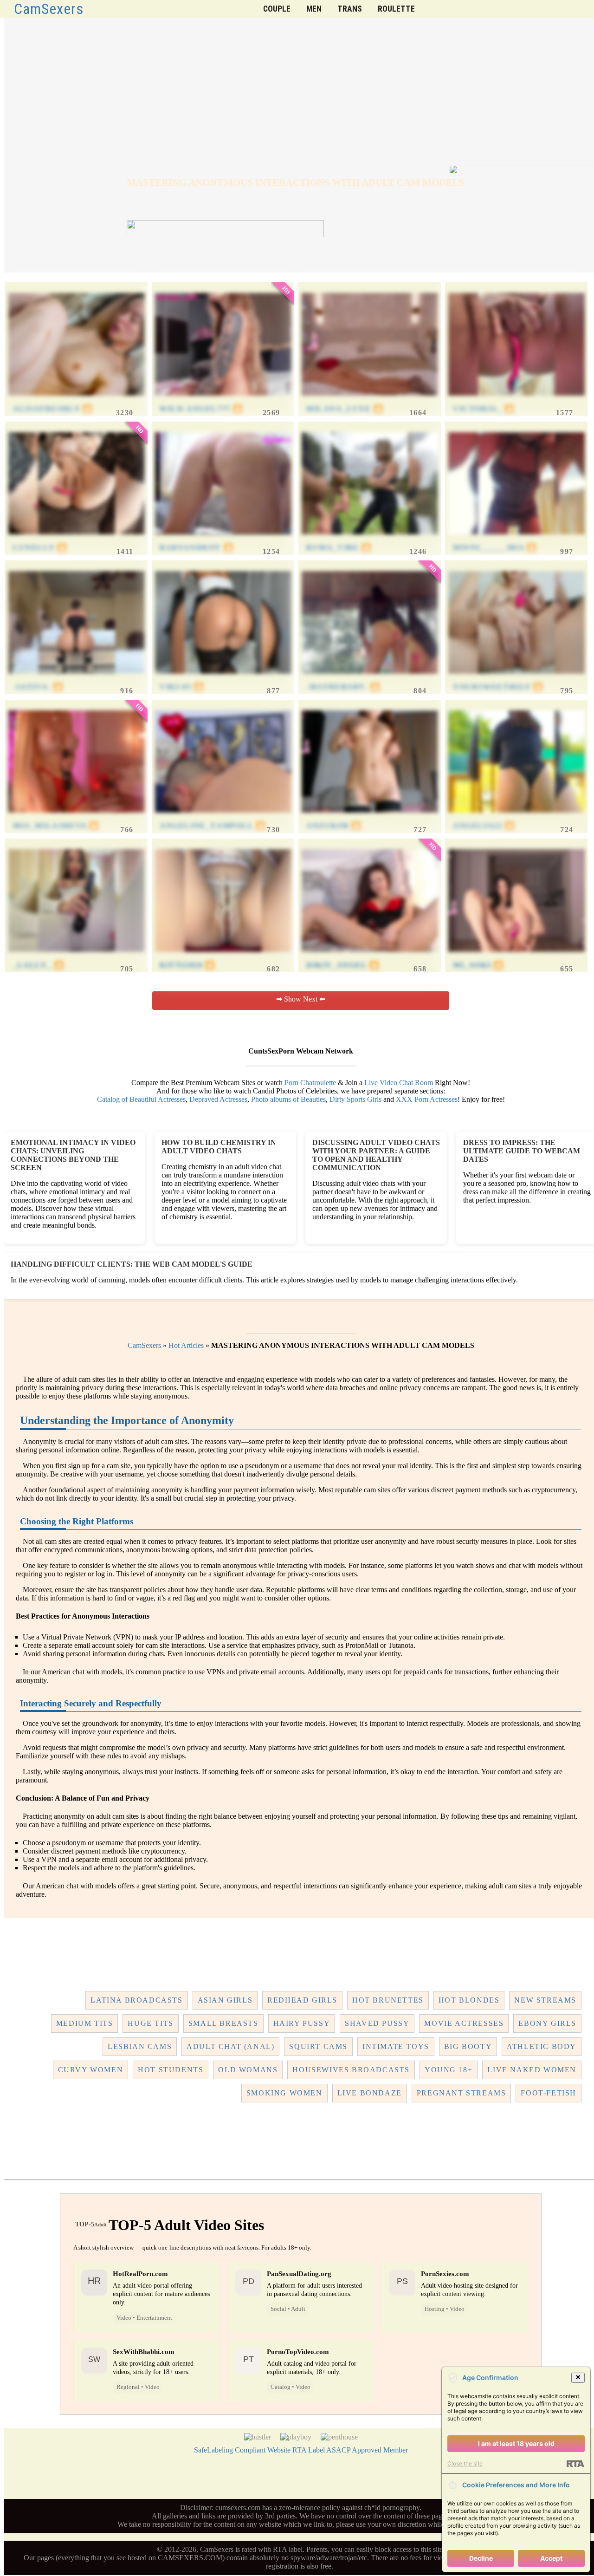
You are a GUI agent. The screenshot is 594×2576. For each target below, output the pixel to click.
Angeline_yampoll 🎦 (213, 826)
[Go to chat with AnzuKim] (370, 817)
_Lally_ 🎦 (39, 965)
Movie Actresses (464, 2023)
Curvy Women (91, 2070)
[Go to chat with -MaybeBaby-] (370, 678)
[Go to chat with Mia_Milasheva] (77, 817)
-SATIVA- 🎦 (38, 687)
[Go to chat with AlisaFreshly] (77, 400)
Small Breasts (223, 2023)
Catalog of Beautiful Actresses (141, 1099)
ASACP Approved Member (367, 2450)
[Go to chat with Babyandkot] (223, 539)
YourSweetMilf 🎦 (498, 687)
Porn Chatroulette (310, 1083)
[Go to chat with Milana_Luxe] (370, 400)
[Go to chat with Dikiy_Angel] (370, 956)
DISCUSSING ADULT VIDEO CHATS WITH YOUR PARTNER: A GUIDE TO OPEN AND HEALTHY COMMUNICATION (376, 1155)
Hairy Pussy (302, 2023)
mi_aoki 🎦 (478, 965)
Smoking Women (284, 2093)
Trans (350, 9)
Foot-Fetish (549, 2093)
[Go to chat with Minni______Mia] (517, 539)
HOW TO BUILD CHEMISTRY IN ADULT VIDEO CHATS (219, 1147)
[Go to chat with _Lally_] (77, 956)
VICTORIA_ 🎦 (484, 409)
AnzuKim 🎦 (334, 826)
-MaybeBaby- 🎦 (343, 687)
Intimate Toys (396, 2046)
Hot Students (171, 2070)
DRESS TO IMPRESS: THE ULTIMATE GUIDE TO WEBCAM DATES (522, 1151)
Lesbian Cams (140, 2046)
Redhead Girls (302, 2000)
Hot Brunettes (388, 2000)
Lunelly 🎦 (40, 548)
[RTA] (575, 2464)
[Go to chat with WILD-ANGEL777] (223, 400)
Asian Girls (225, 2000)
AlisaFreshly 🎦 (53, 409)
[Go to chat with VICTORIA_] (517, 400)
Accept (551, 2558)
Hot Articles (186, 1345)
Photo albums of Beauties (288, 1099)
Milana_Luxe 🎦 (345, 409)
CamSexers (49, 9)
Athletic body (542, 2046)
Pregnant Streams (462, 2093)
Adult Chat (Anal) (230, 2046)
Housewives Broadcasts (351, 2070)
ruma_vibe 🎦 (339, 548)
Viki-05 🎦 (182, 687)
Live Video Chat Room (399, 1083)
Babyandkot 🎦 (197, 548)
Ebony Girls (547, 2023)
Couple (277, 9)
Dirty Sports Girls (355, 1099)
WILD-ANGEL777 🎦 (201, 409)
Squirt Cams (318, 2046)
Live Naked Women (532, 2070)
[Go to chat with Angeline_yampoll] (223, 817)
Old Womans (248, 2070)
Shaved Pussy (377, 2023)
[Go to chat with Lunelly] (77, 539)
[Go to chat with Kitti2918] (223, 956)
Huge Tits (150, 2023)
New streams (545, 2000)
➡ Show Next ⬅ (301, 999)
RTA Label (309, 2450)
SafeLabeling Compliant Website (242, 2450)
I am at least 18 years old (516, 2443)
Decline (481, 2558)
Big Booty (468, 2046)
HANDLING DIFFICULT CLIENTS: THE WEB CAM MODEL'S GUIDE (132, 1264)
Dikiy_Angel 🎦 (343, 965)
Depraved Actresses (218, 1099)
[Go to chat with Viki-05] (223, 678)
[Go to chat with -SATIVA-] (77, 678)
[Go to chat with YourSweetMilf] (517, 678)
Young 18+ (449, 2070)
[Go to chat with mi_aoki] (517, 956)
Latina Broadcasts (136, 2000)
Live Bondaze (370, 2093)
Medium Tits (85, 2023)
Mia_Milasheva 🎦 (56, 826)
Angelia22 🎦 (484, 826)
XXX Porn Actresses (427, 1099)
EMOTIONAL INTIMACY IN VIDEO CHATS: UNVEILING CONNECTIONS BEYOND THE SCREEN (73, 1155)
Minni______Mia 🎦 (495, 548)
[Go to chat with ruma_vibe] (370, 539)
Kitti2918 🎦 (187, 965)
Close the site (465, 2463)
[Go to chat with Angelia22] (517, 817)
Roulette (396, 9)
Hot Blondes (469, 2000)
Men (314, 9)
